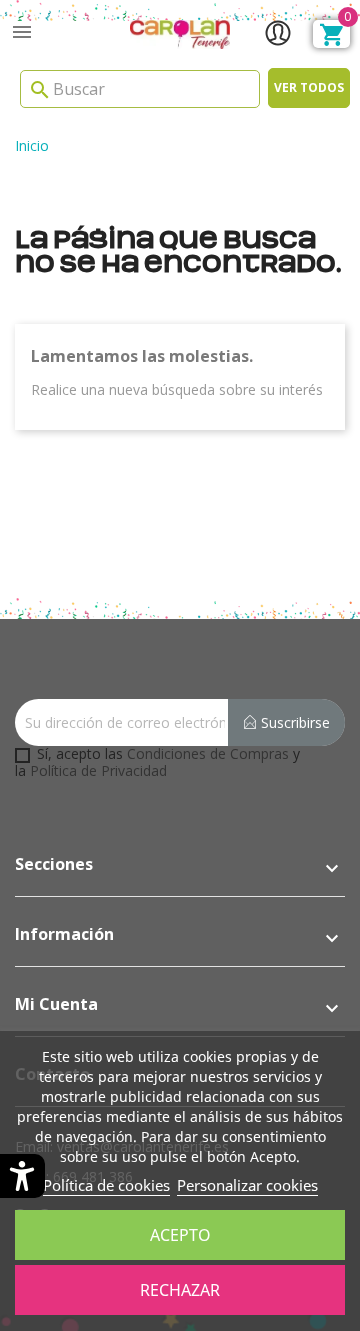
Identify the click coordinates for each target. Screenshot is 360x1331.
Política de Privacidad (98, 770)
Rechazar (180, 1290)
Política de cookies (106, 1185)
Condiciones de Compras (208, 753)
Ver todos (309, 87)
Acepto (180, 1235)
